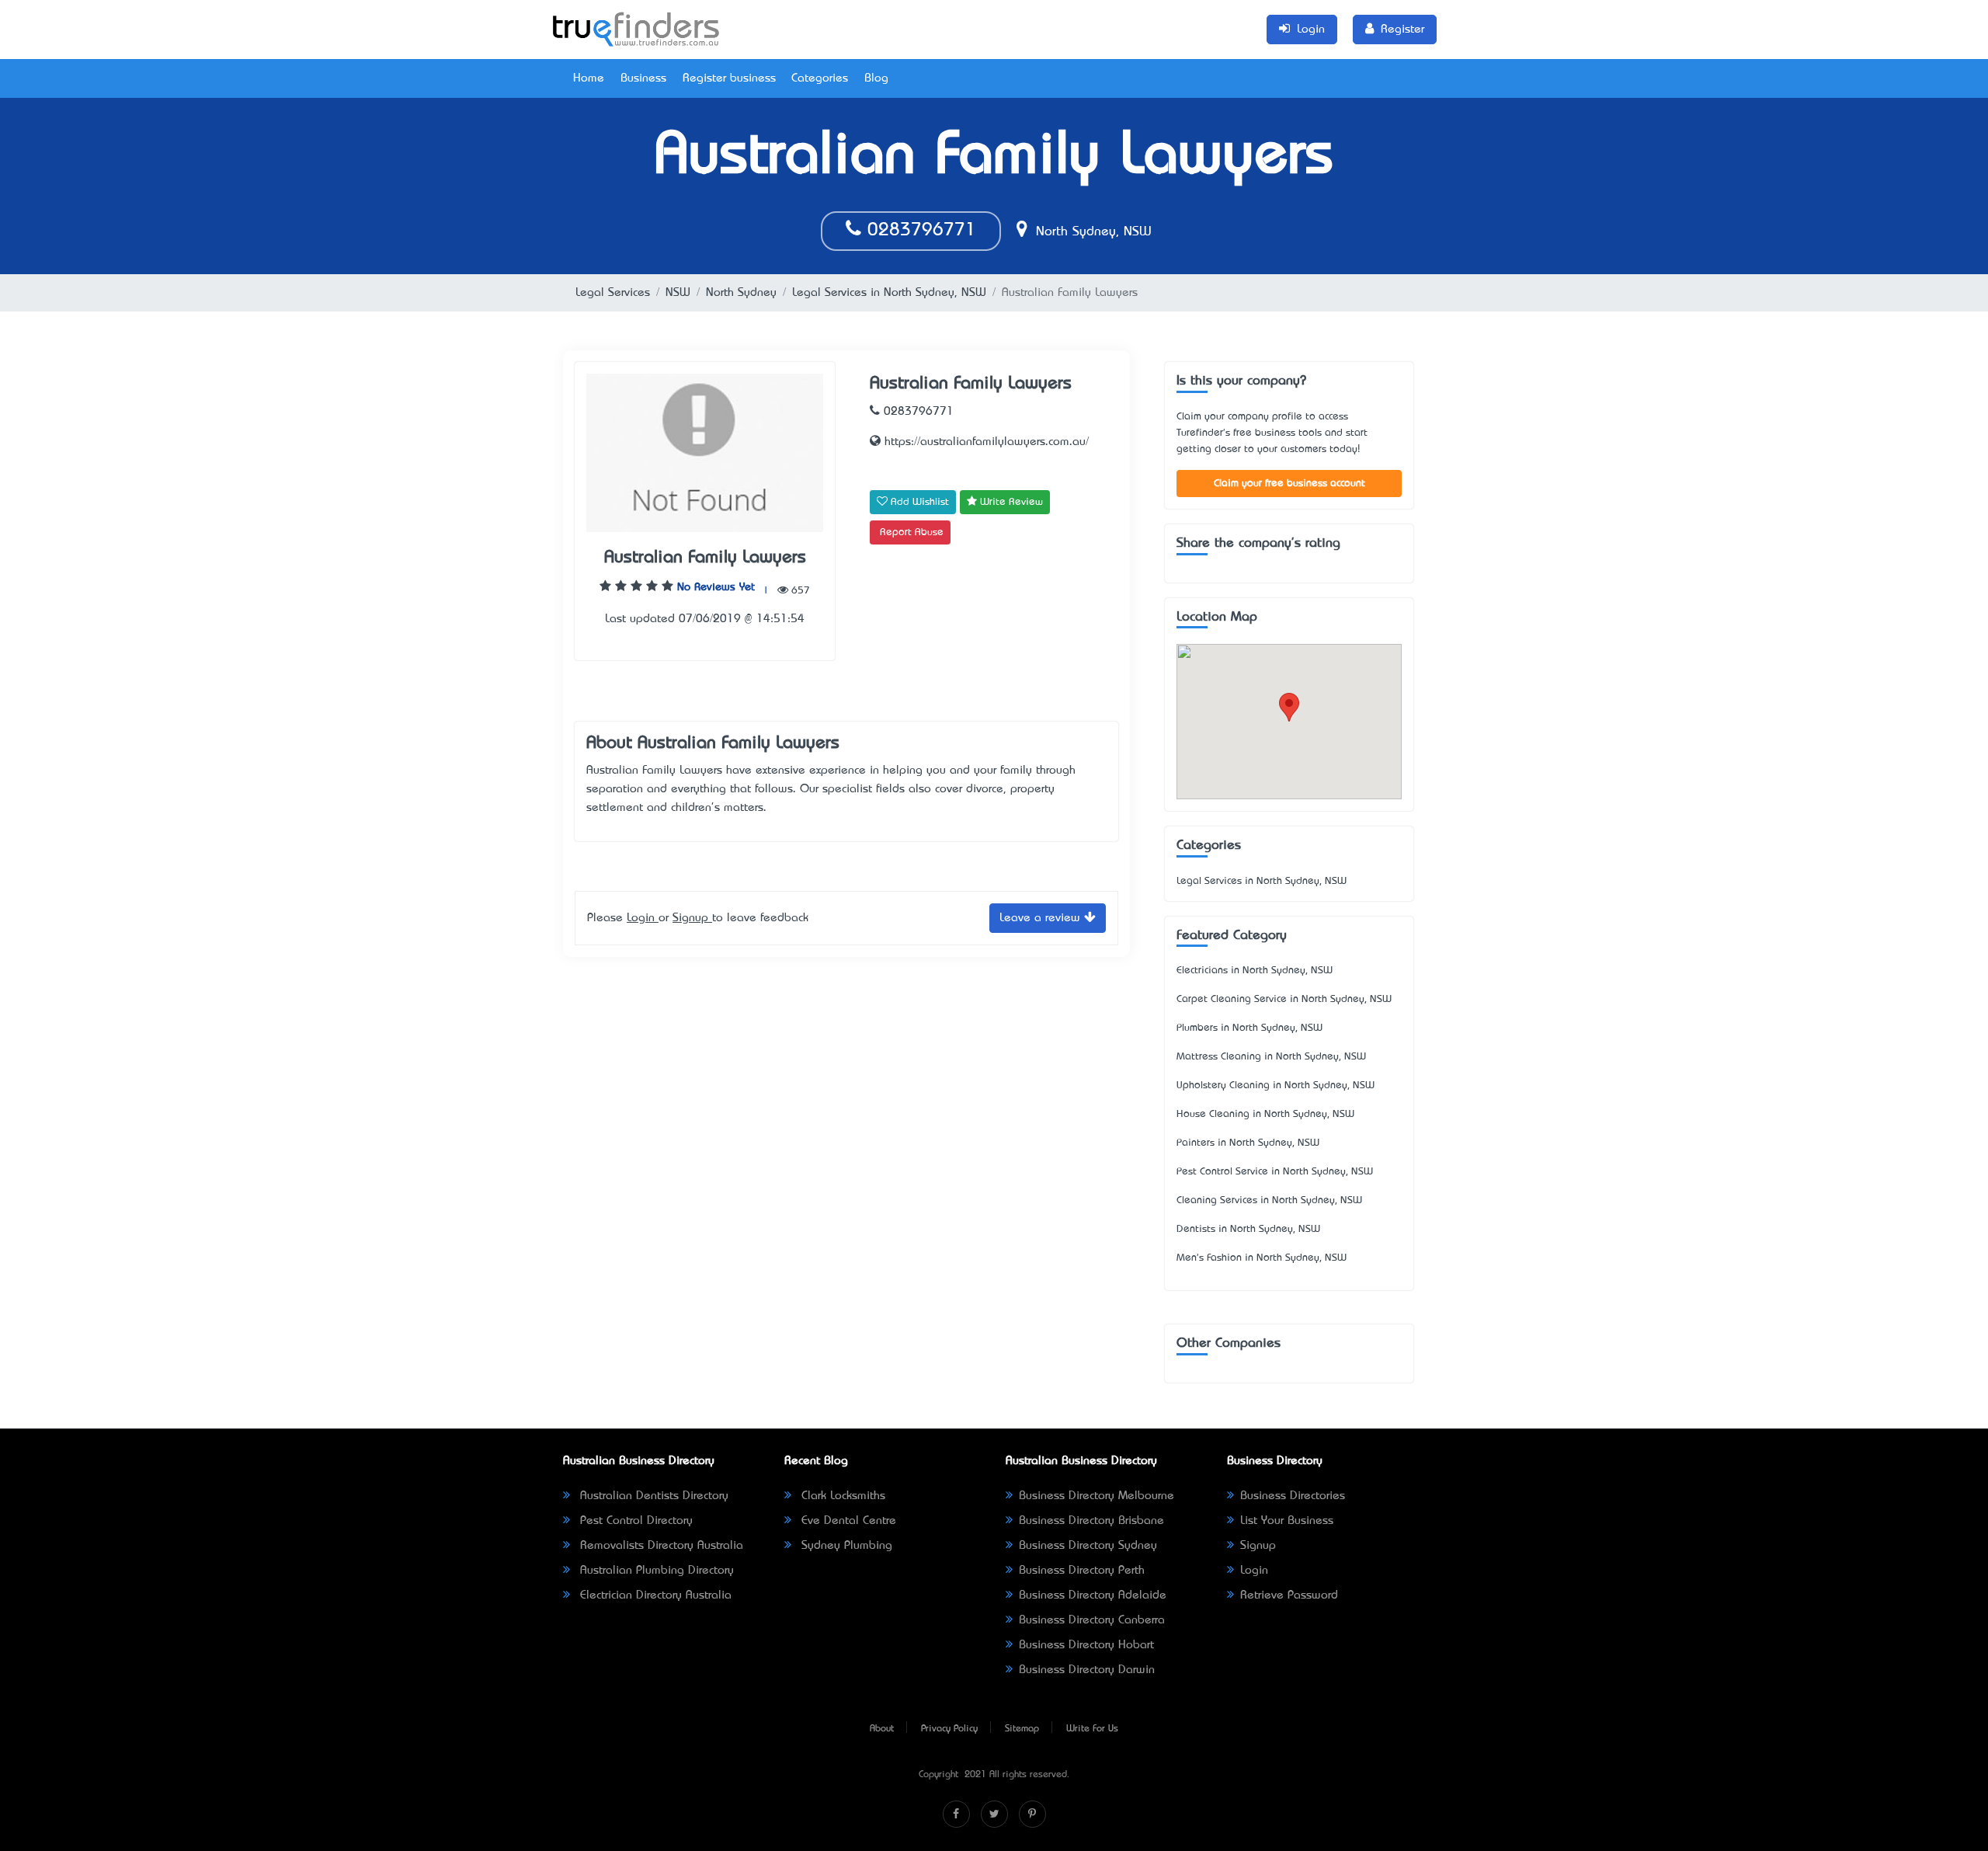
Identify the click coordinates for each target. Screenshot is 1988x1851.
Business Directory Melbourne (1097, 1496)
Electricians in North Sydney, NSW (1255, 971)
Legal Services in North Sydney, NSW (889, 293)
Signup (692, 918)
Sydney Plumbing (845, 1546)
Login (643, 918)
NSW (678, 293)
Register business (729, 78)
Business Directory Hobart (1086, 1645)
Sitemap (1022, 1729)
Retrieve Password (1289, 1595)
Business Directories (1293, 1496)
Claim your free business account (1289, 484)
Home (589, 78)
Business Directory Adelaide (1093, 1595)
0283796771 (919, 231)
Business (643, 78)
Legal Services (613, 293)
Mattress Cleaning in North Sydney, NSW (1271, 1057)
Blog (876, 78)
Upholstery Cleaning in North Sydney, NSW (1276, 1086)
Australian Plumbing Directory (655, 1571)
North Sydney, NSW (1091, 232)
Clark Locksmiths (841, 1496)
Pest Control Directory (634, 1521)
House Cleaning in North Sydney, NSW (1265, 1114)
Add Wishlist (918, 502)
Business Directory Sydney (1088, 1546)
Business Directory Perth (1082, 1571)
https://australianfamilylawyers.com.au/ (985, 442)
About (882, 1729)
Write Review (1010, 502)
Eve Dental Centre (847, 1521)
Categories (820, 78)
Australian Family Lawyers (705, 558)
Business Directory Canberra (1092, 1620)
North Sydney (741, 293)
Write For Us (1092, 1729)
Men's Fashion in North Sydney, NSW (1262, 1258)
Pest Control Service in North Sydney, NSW (1275, 1172)
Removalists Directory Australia (660, 1546)
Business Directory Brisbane (1091, 1521)
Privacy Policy (949, 1729)
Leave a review (1042, 918)
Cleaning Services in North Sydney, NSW (1269, 1200)
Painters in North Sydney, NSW (1248, 1143)
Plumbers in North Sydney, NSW (1249, 1028)
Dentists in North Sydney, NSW (1248, 1229)
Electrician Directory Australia (654, 1595)
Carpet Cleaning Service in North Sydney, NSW (1284, 999)
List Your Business (1287, 1521)
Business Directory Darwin (1087, 1670)
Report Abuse (912, 532)
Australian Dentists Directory (652, 1496)
